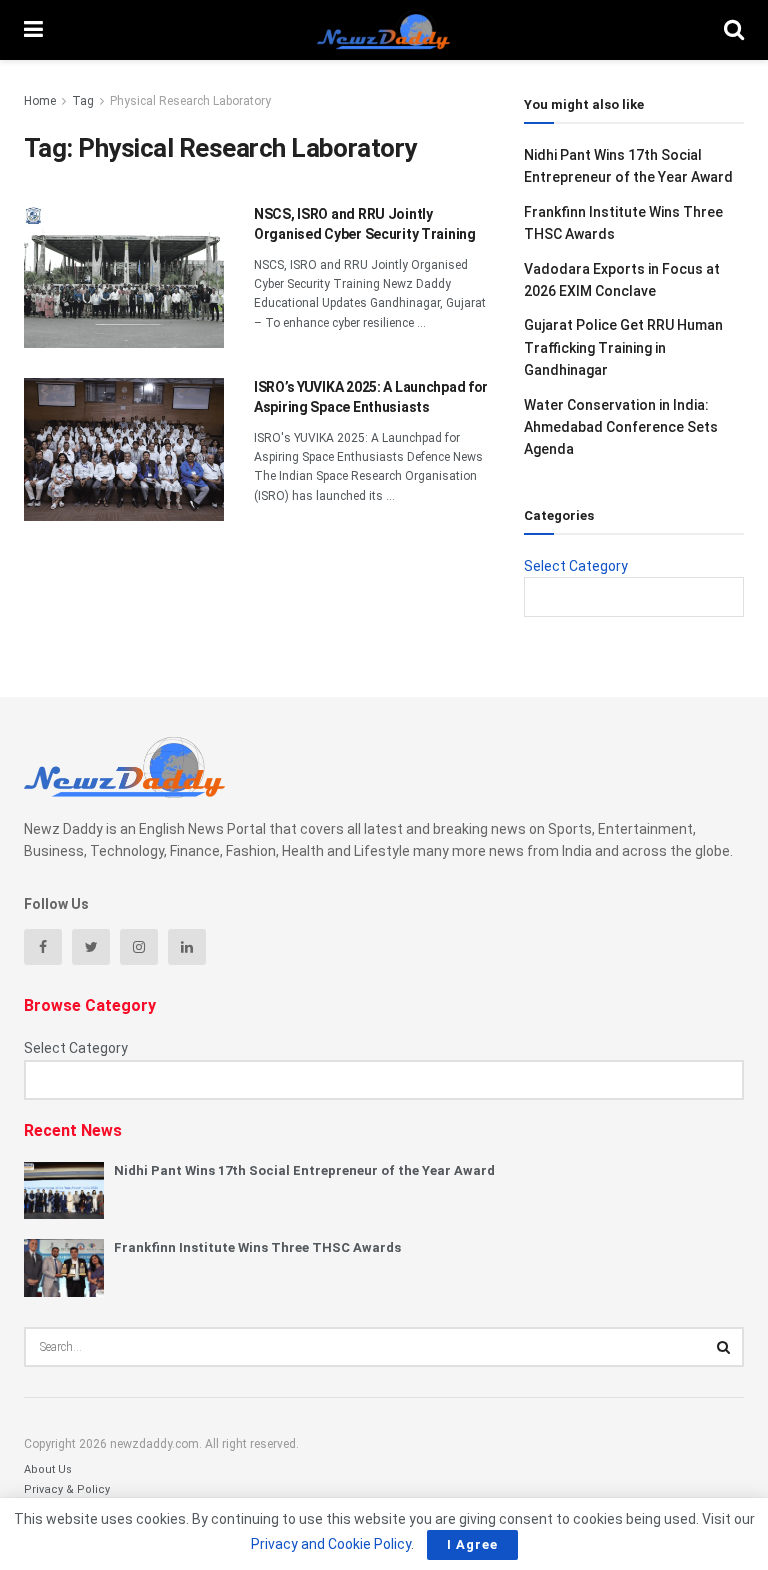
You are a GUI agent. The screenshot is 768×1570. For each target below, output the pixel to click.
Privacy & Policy (67, 1489)
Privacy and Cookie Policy (331, 1544)
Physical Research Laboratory (190, 101)
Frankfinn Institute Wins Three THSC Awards (257, 1247)
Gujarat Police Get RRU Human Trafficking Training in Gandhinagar (623, 347)
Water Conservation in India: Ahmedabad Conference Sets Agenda (621, 427)
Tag (83, 101)
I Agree (472, 1544)
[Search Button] (724, 1347)
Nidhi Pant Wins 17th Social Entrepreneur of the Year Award (304, 1170)
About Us (48, 1469)
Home (40, 101)
